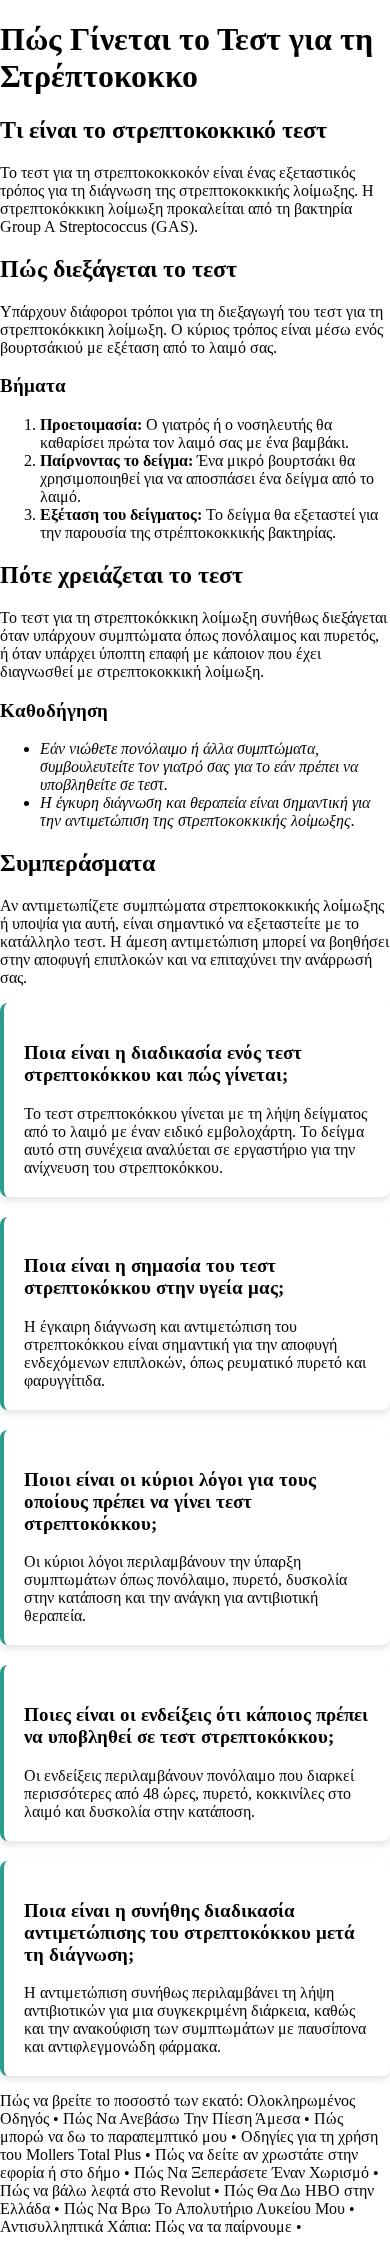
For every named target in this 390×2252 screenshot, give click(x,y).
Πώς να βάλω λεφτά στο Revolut (105, 2190)
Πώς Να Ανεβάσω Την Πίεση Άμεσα (181, 2118)
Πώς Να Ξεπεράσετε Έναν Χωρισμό (251, 2172)
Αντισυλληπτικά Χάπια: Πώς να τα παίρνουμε (146, 2226)
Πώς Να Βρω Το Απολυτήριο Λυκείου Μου (204, 2208)
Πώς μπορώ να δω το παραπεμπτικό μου (171, 2127)
